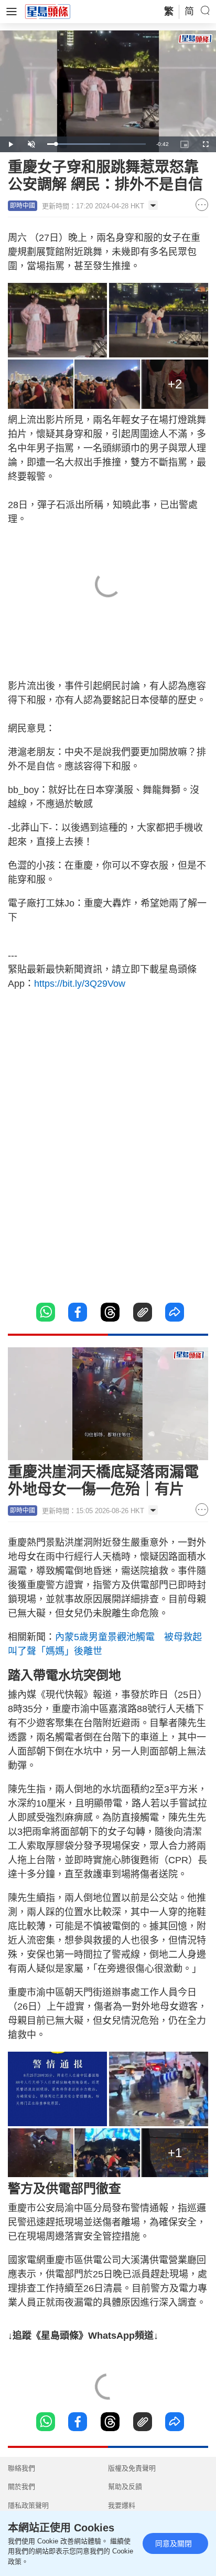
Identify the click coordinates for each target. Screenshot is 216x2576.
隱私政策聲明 (28, 2505)
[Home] (48, 11)
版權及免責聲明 (132, 2468)
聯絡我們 (21, 2468)
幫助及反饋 (125, 2487)
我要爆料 (122, 2505)
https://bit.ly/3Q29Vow (80, 984)
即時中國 (23, 206)
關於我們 (21, 2487)
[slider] (96, 144)
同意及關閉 (174, 2543)
